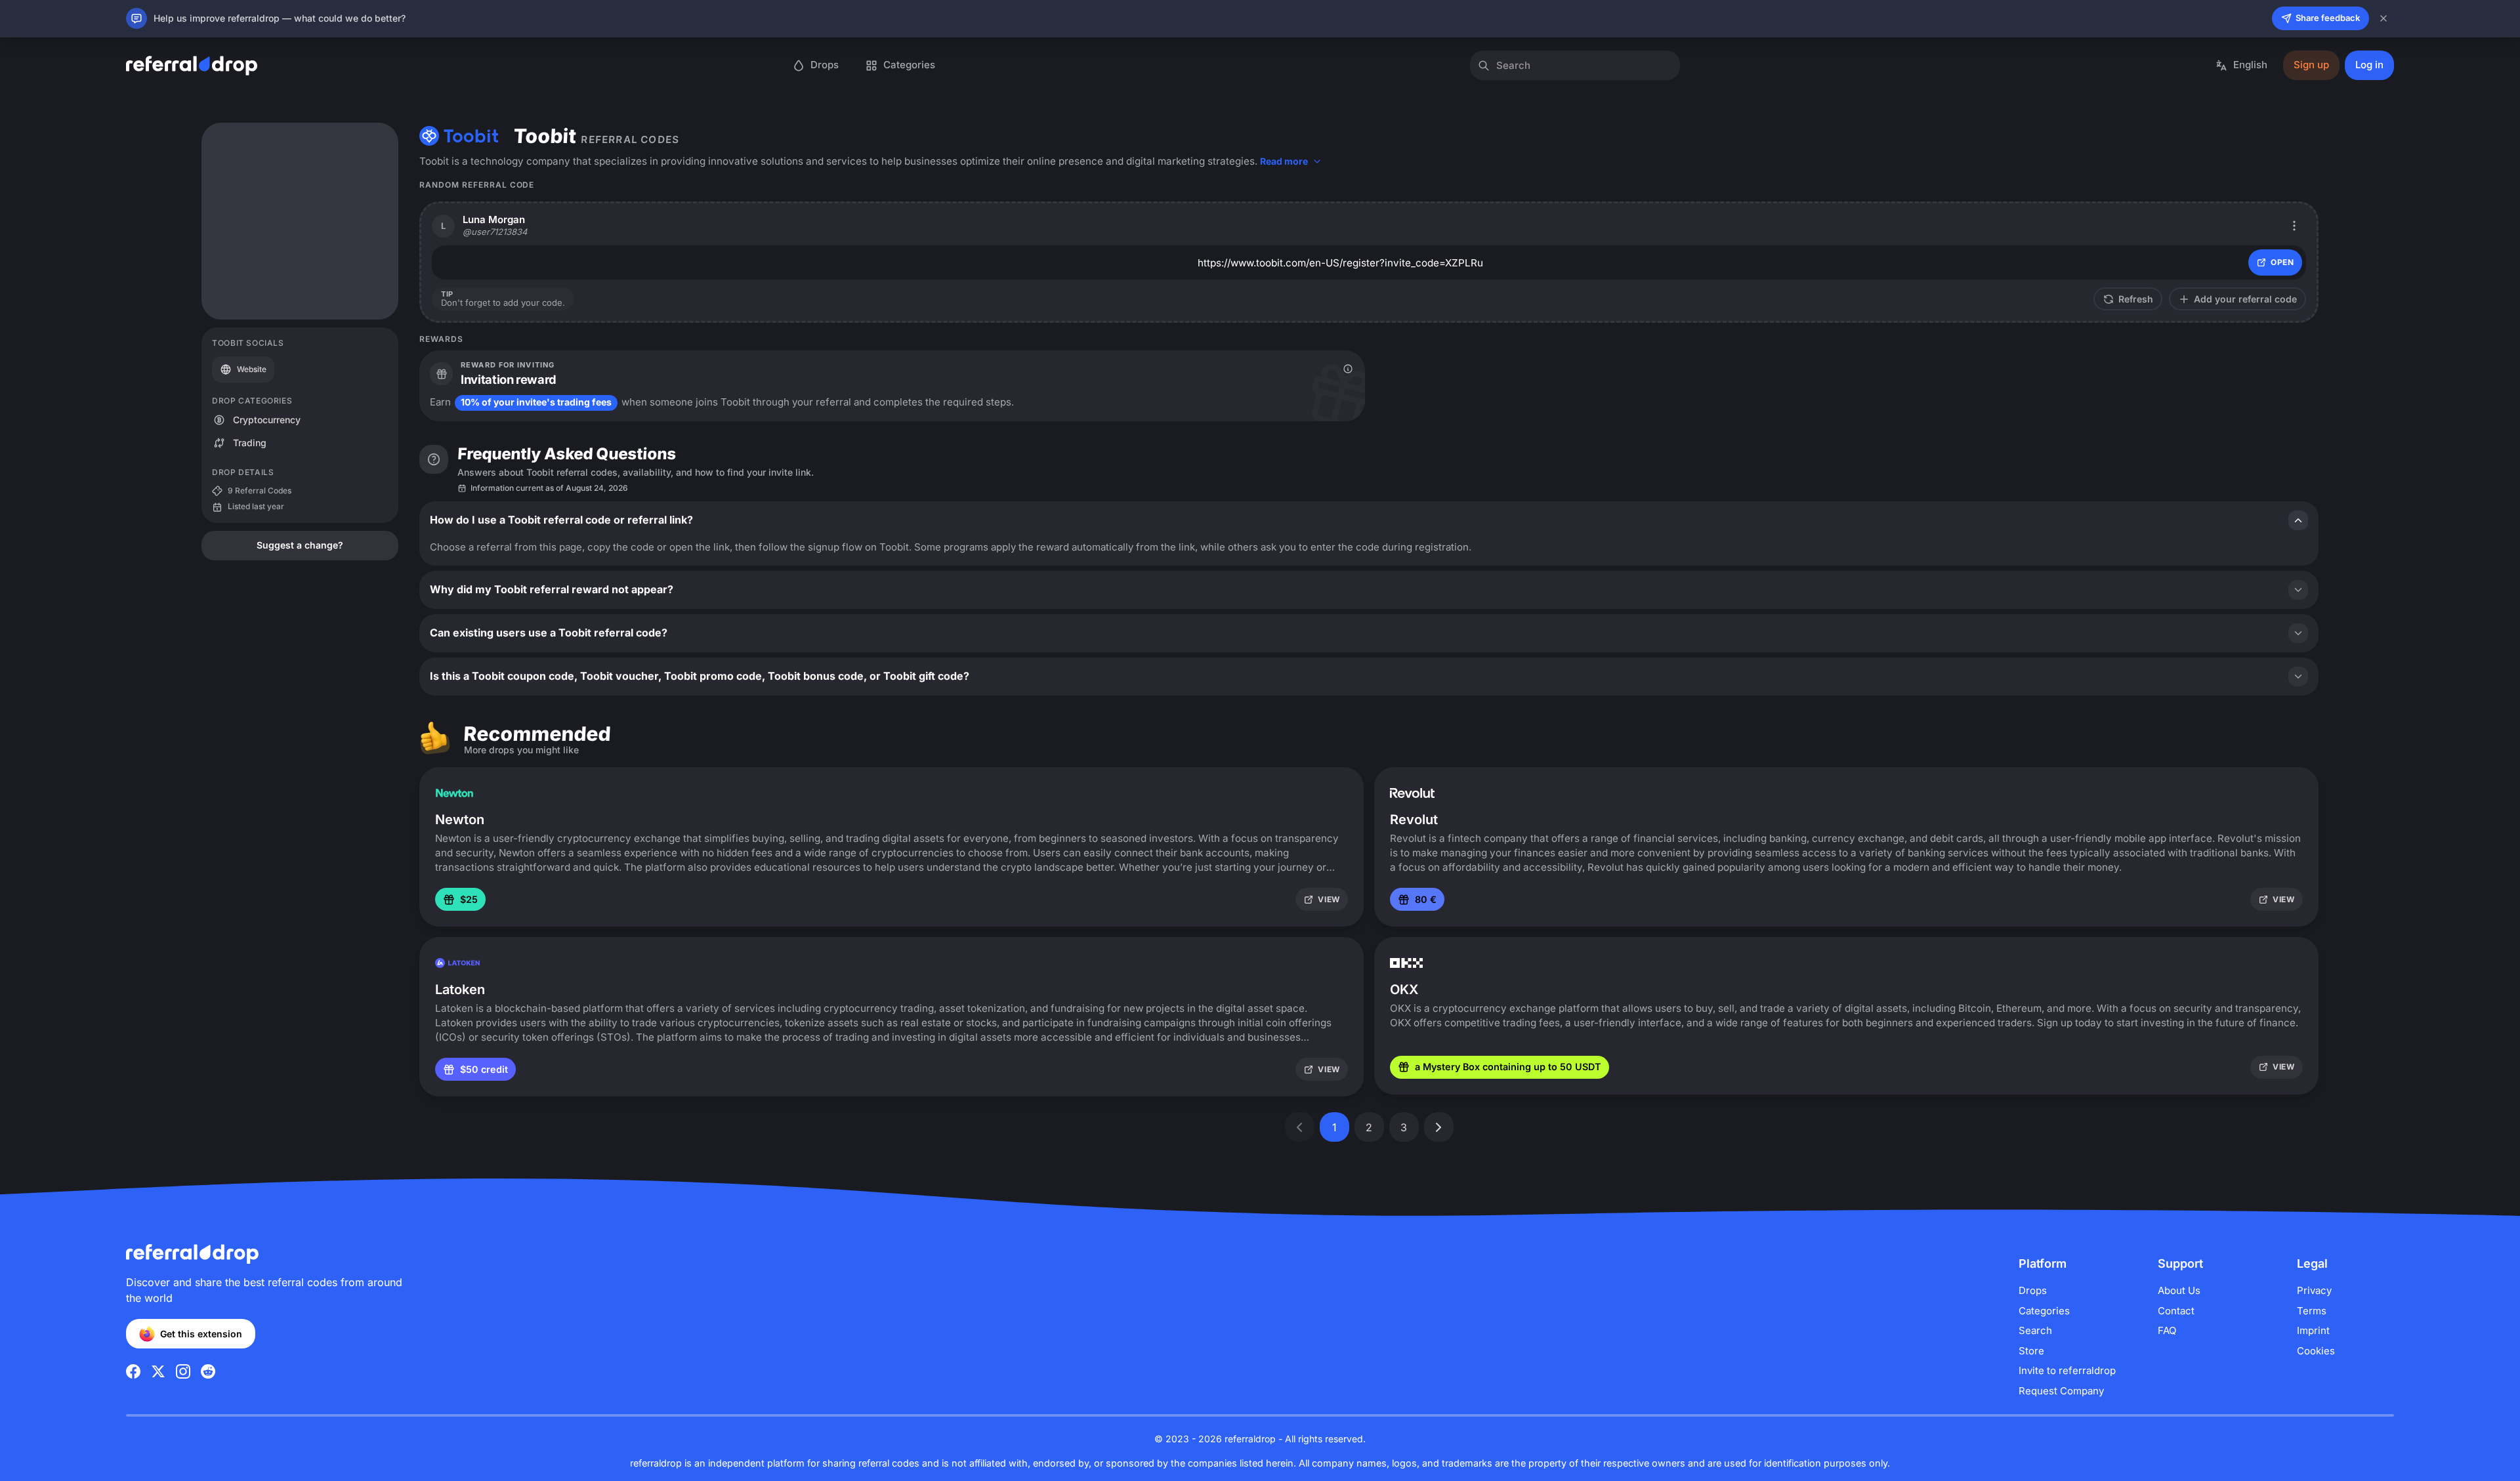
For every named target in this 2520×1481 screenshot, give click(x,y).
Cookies (2316, 1351)
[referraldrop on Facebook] (133, 1371)
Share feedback (2328, 18)
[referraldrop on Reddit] (208, 1371)
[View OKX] (1406, 963)
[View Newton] (454, 793)
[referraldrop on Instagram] (183, 1371)
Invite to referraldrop (2067, 1370)
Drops (2033, 1290)
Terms (2312, 1311)
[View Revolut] (1412, 793)
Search (2035, 1330)
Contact (2176, 1311)
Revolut (1414, 820)
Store (2031, 1351)
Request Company (2061, 1391)
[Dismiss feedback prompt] (2383, 18)
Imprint (2313, 1330)
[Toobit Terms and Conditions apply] (1348, 369)
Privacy (2314, 1290)
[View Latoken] (457, 963)
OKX (1404, 990)
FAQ (2167, 1330)
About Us (2179, 1290)
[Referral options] (2295, 225)
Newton (460, 820)
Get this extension (201, 1334)
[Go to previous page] (1300, 1127)
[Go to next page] (1439, 1127)
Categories (2044, 1311)
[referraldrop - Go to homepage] (192, 66)
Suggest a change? (300, 545)
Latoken (460, 990)
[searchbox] (1575, 65)
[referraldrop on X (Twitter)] (158, 1371)
